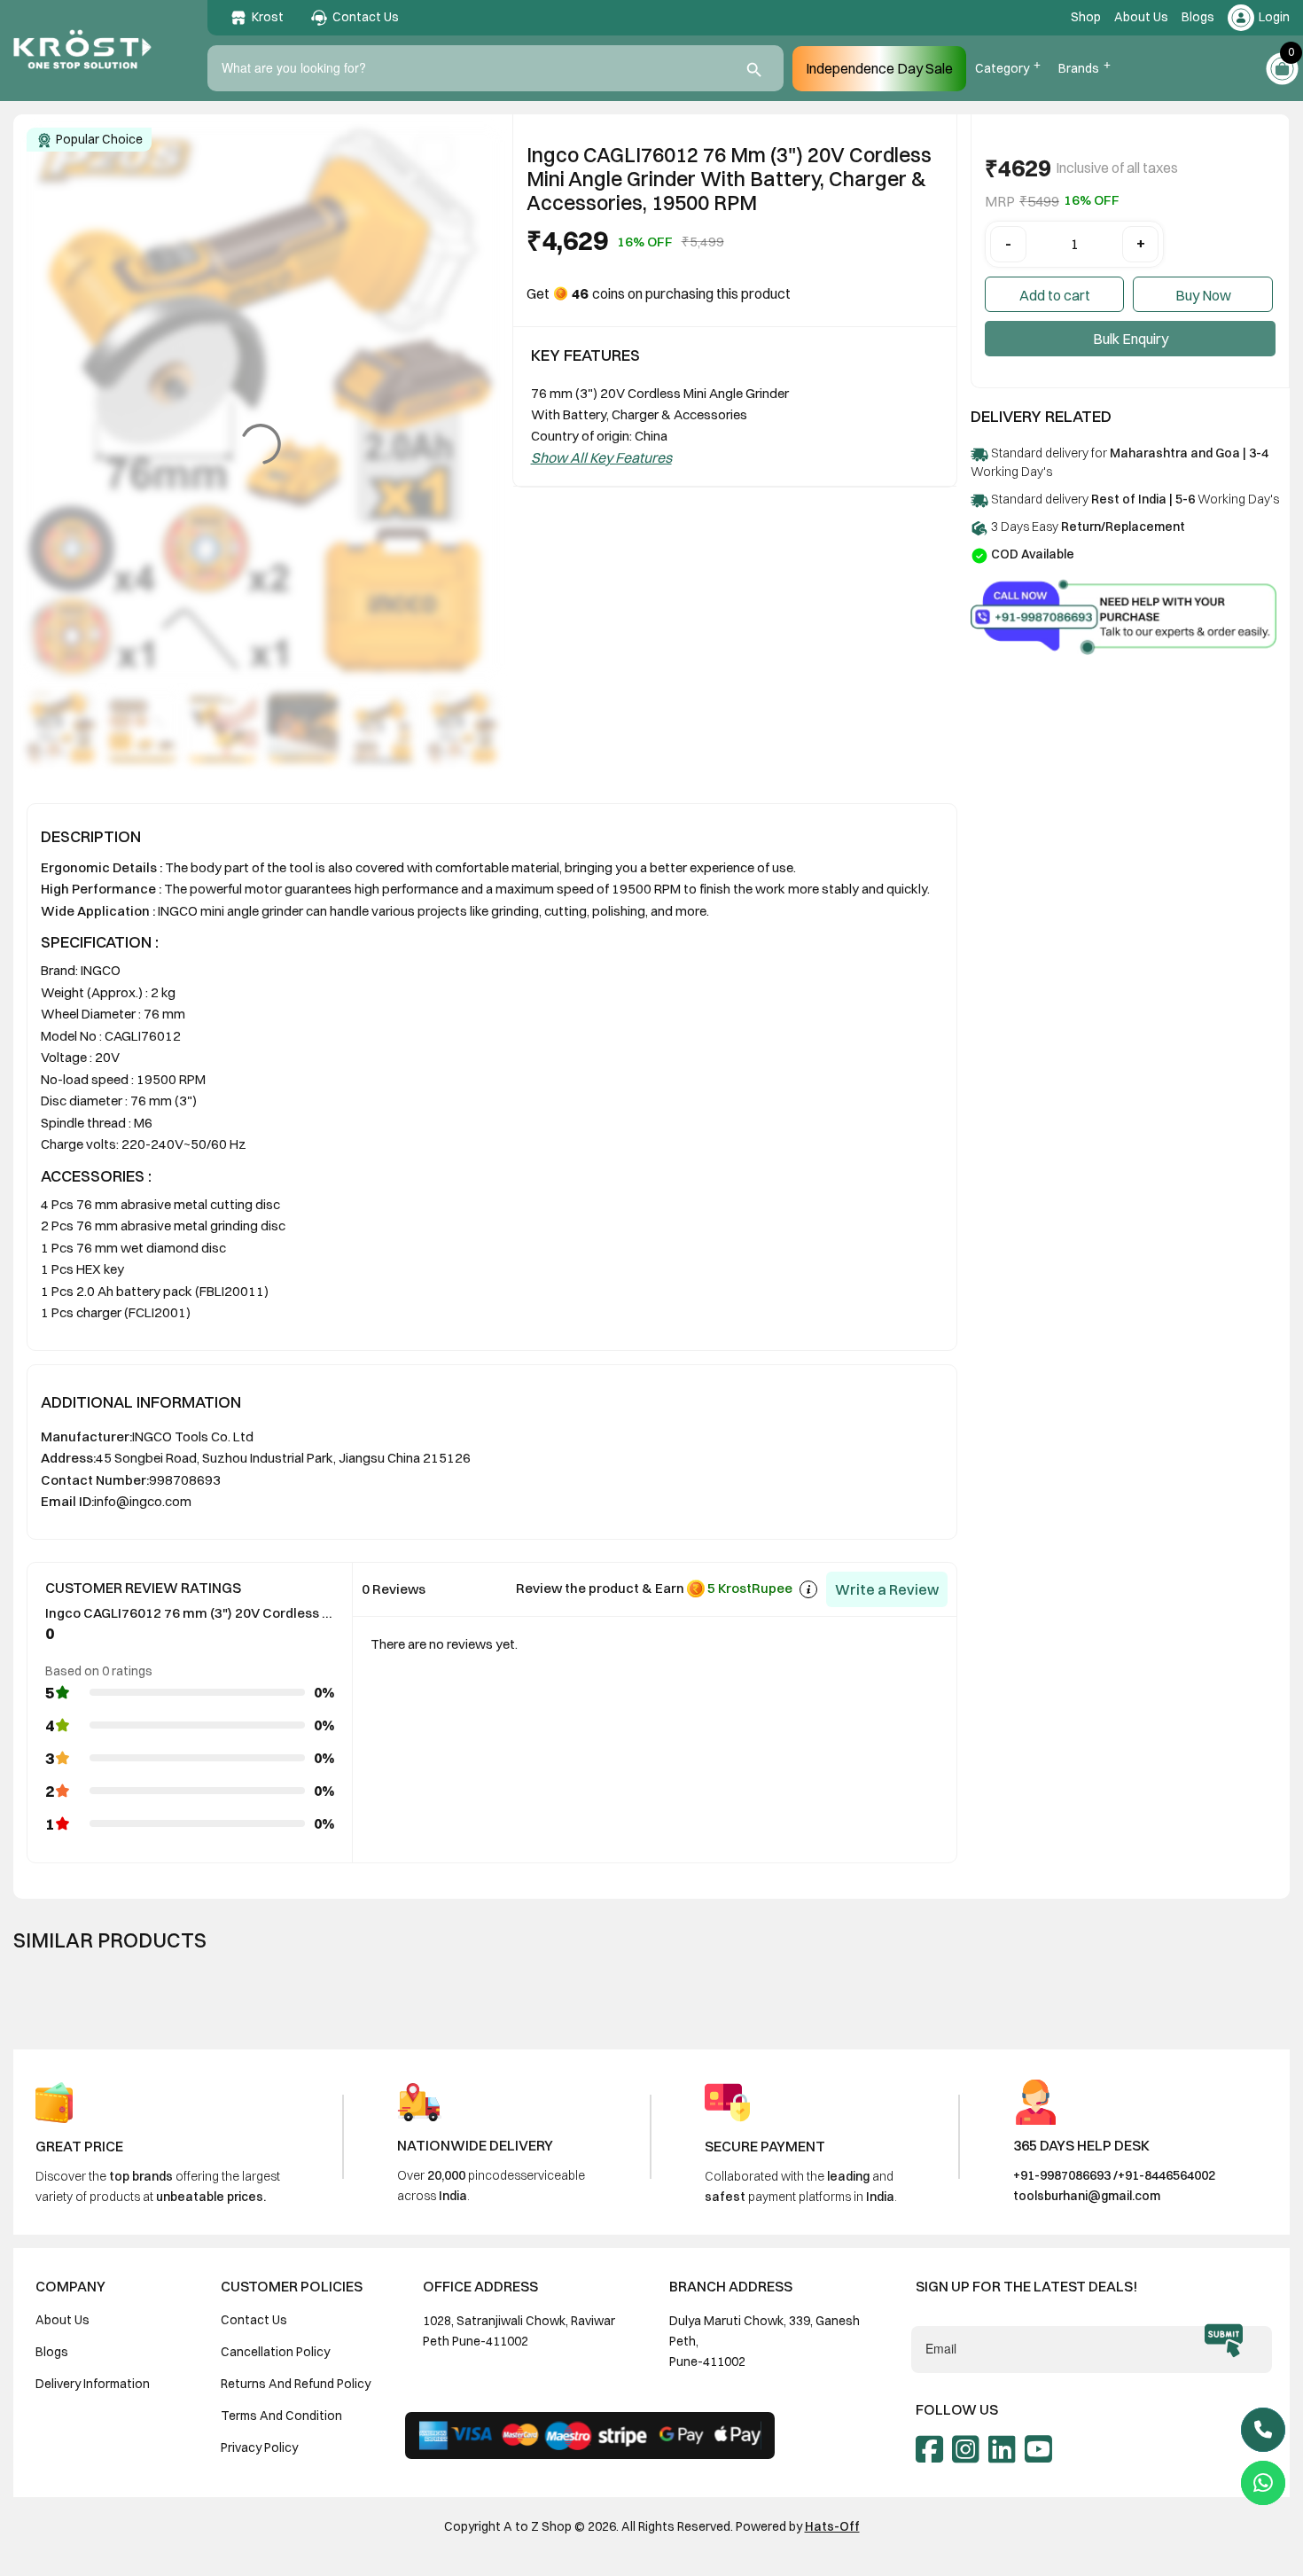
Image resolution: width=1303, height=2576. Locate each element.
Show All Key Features (601, 457)
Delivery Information (93, 2384)
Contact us (254, 2320)
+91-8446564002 (1166, 2175)
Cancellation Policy (275, 2352)
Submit (1224, 2341)
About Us (1141, 17)
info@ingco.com (143, 1501)
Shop (1086, 17)
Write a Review (887, 1589)
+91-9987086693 (1062, 2175)
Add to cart (1055, 295)
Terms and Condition (281, 2416)
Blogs (1198, 17)
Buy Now (1203, 295)
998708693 (185, 1480)
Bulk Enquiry (1131, 339)
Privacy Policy (259, 2447)
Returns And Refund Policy (296, 2384)
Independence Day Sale (879, 68)
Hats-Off (832, 2526)
